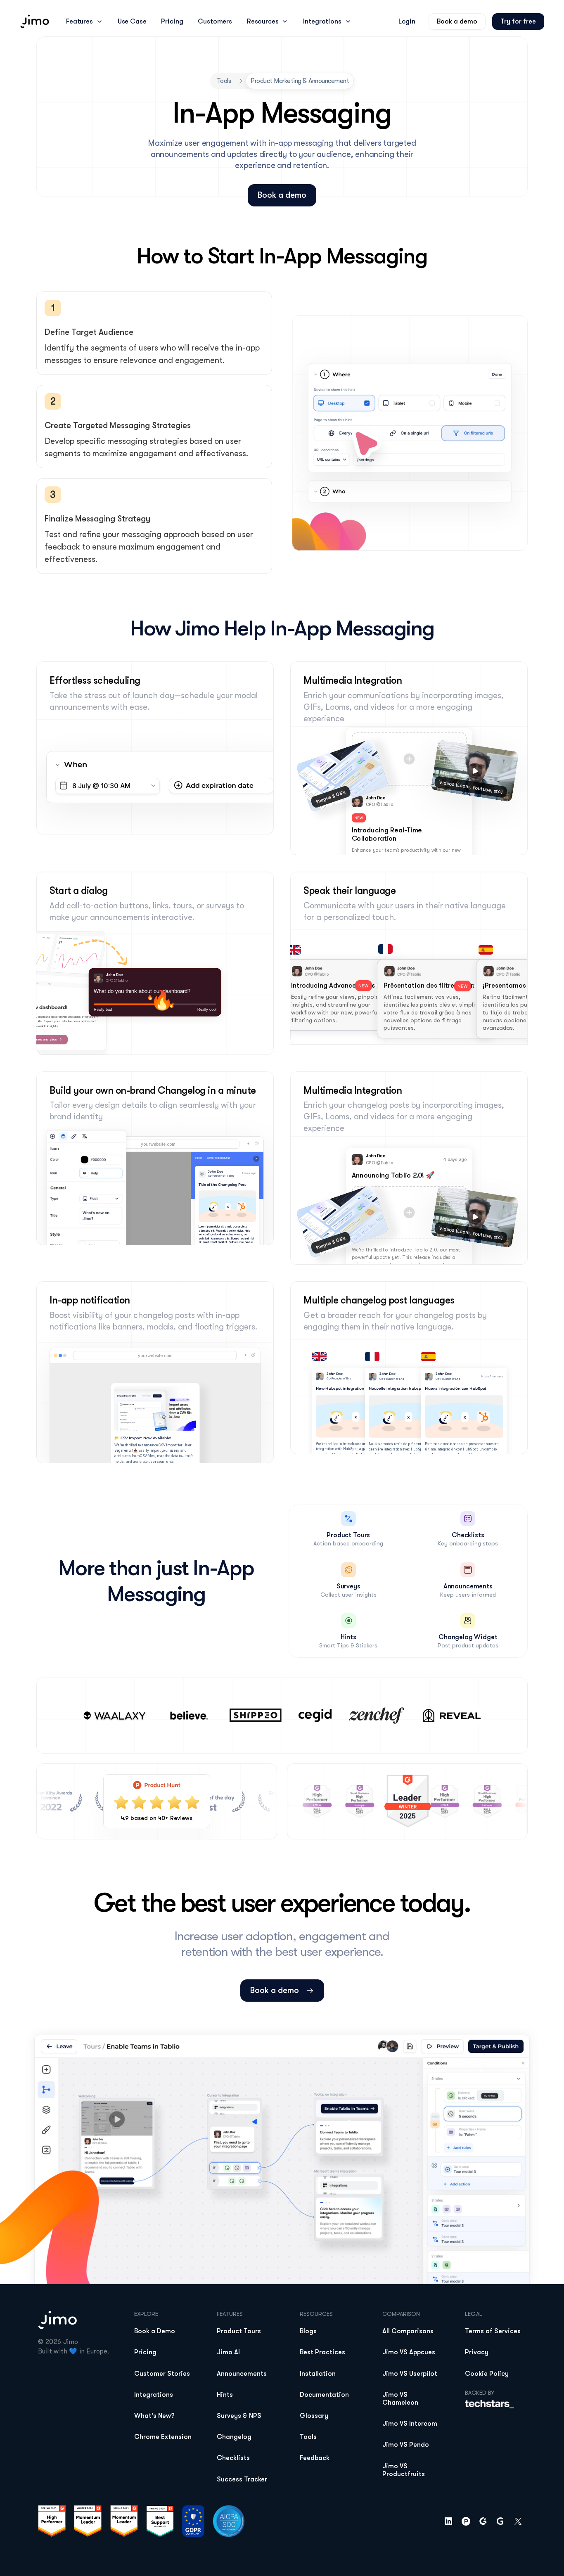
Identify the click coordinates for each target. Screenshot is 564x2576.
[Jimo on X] (518, 2521)
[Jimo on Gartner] (500, 2521)
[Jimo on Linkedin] (448, 2521)
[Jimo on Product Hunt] (466, 2521)
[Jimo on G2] (483, 2521)
